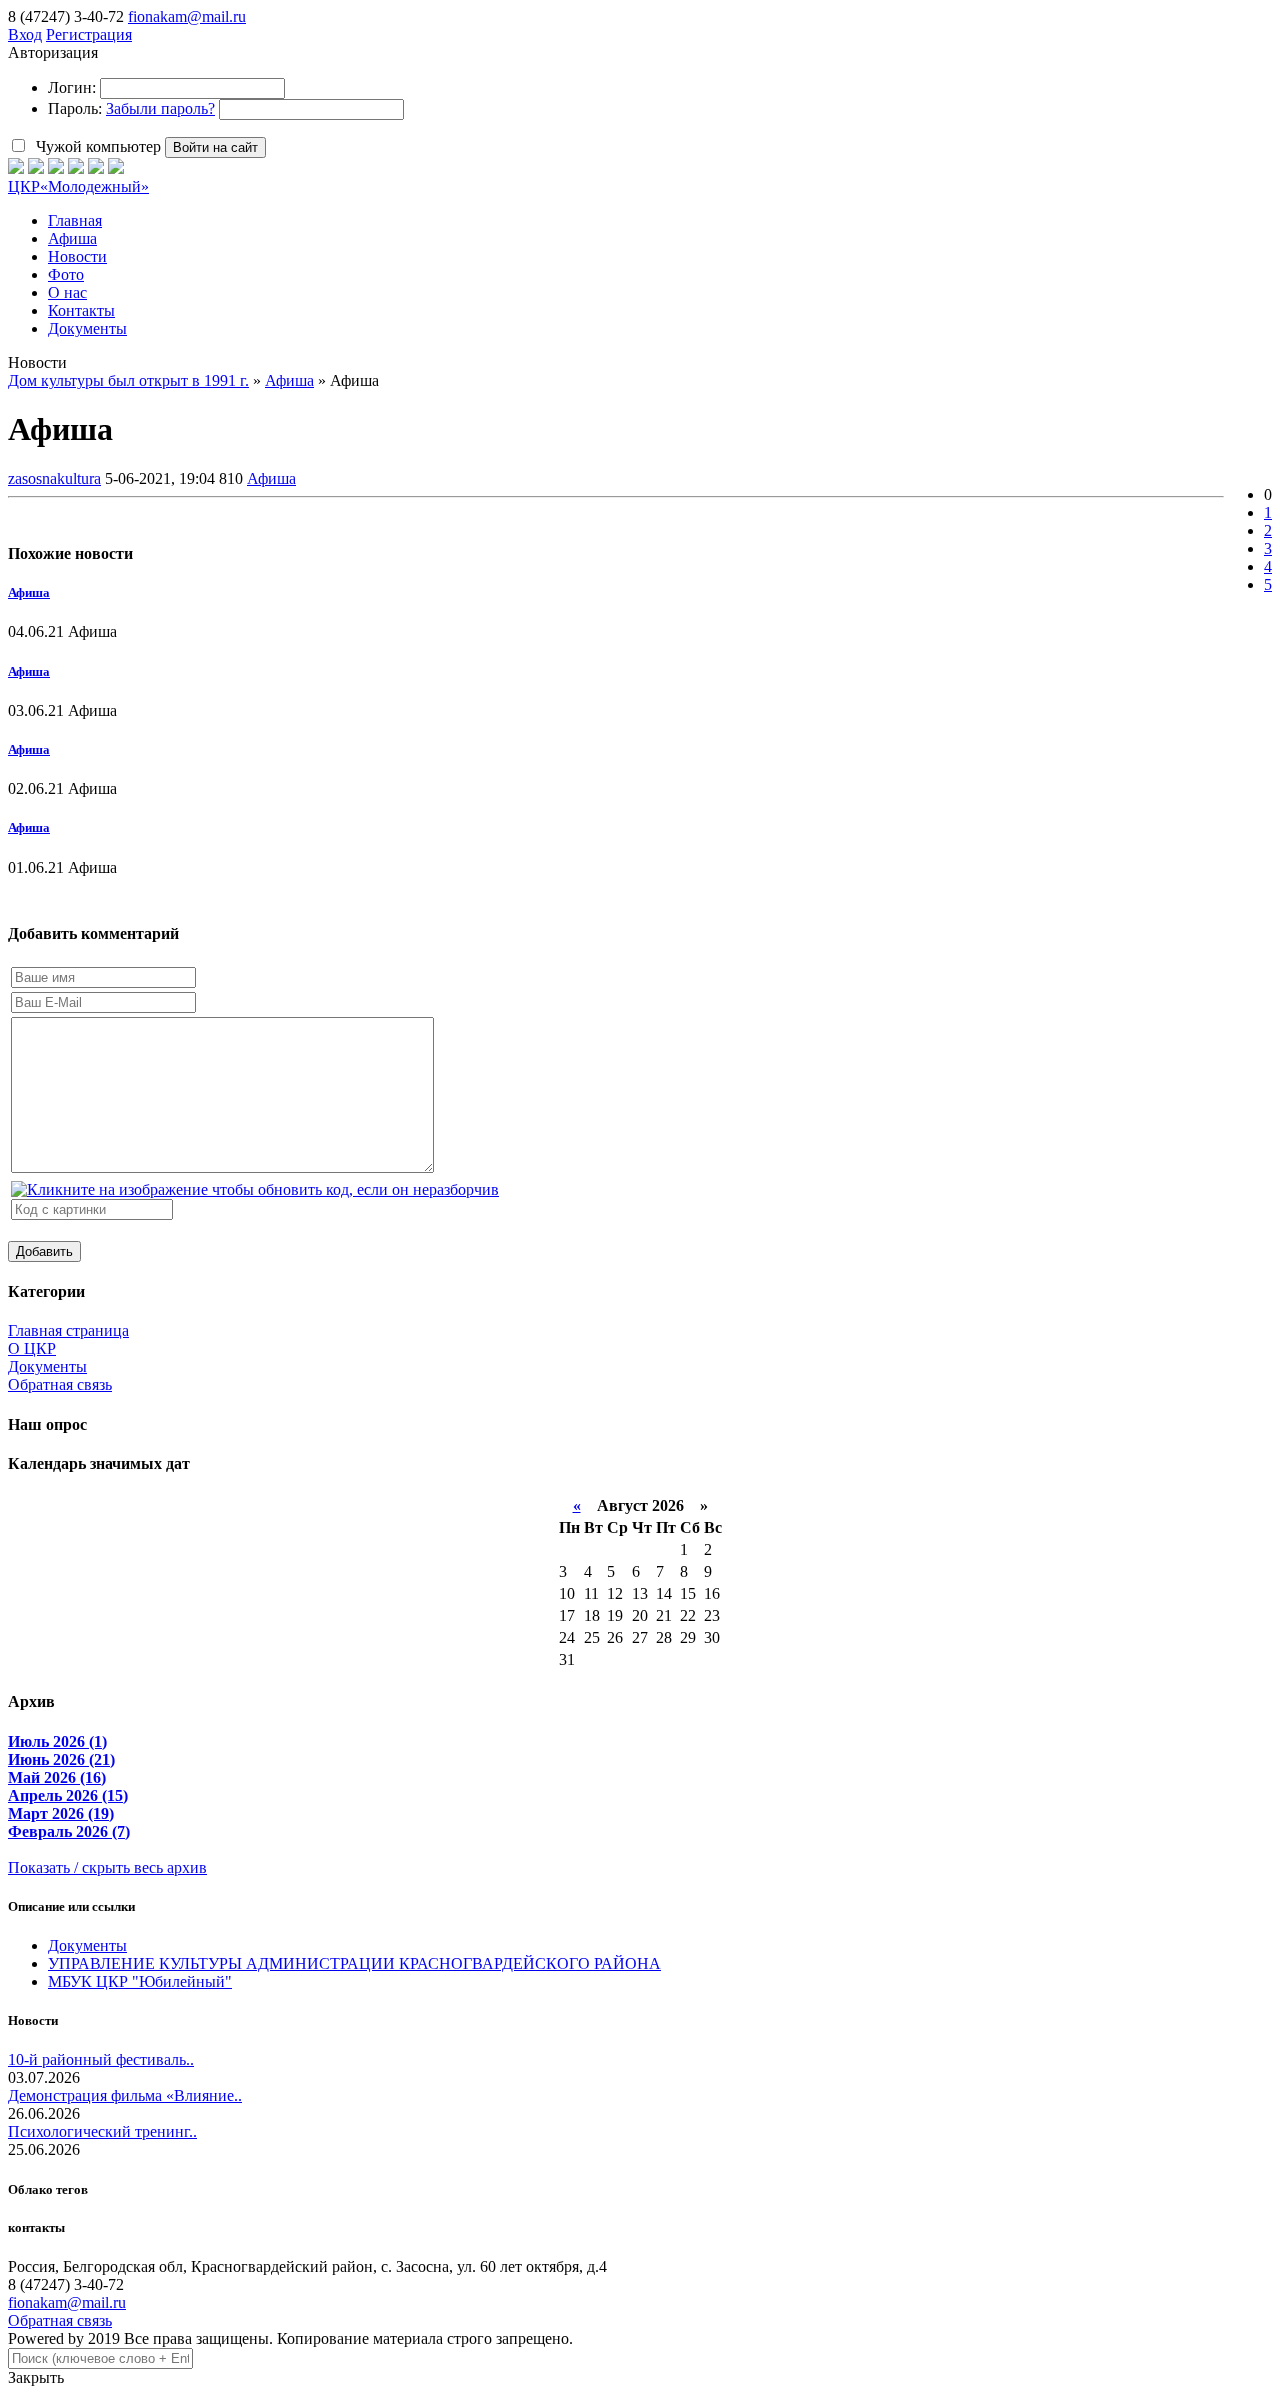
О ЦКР (32, 1348)
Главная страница (68, 1330)
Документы (47, 1366)
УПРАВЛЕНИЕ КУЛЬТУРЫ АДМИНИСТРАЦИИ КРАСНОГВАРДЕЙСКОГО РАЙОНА (354, 1963)
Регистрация (89, 34)
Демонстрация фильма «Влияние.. (125, 2095)
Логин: (72, 87)
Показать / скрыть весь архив (107, 1867)
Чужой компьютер (96, 146)
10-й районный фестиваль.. (101, 2059)
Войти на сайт (215, 147)
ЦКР (78, 186)
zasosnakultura (54, 478)
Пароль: (75, 108)
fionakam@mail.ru (187, 16)
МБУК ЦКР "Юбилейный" (140, 1981)
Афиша (271, 478)
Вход (25, 34)
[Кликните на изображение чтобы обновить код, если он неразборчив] (255, 1189)
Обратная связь (60, 1384)
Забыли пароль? (160, 108)
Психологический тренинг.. (102, 2131)
